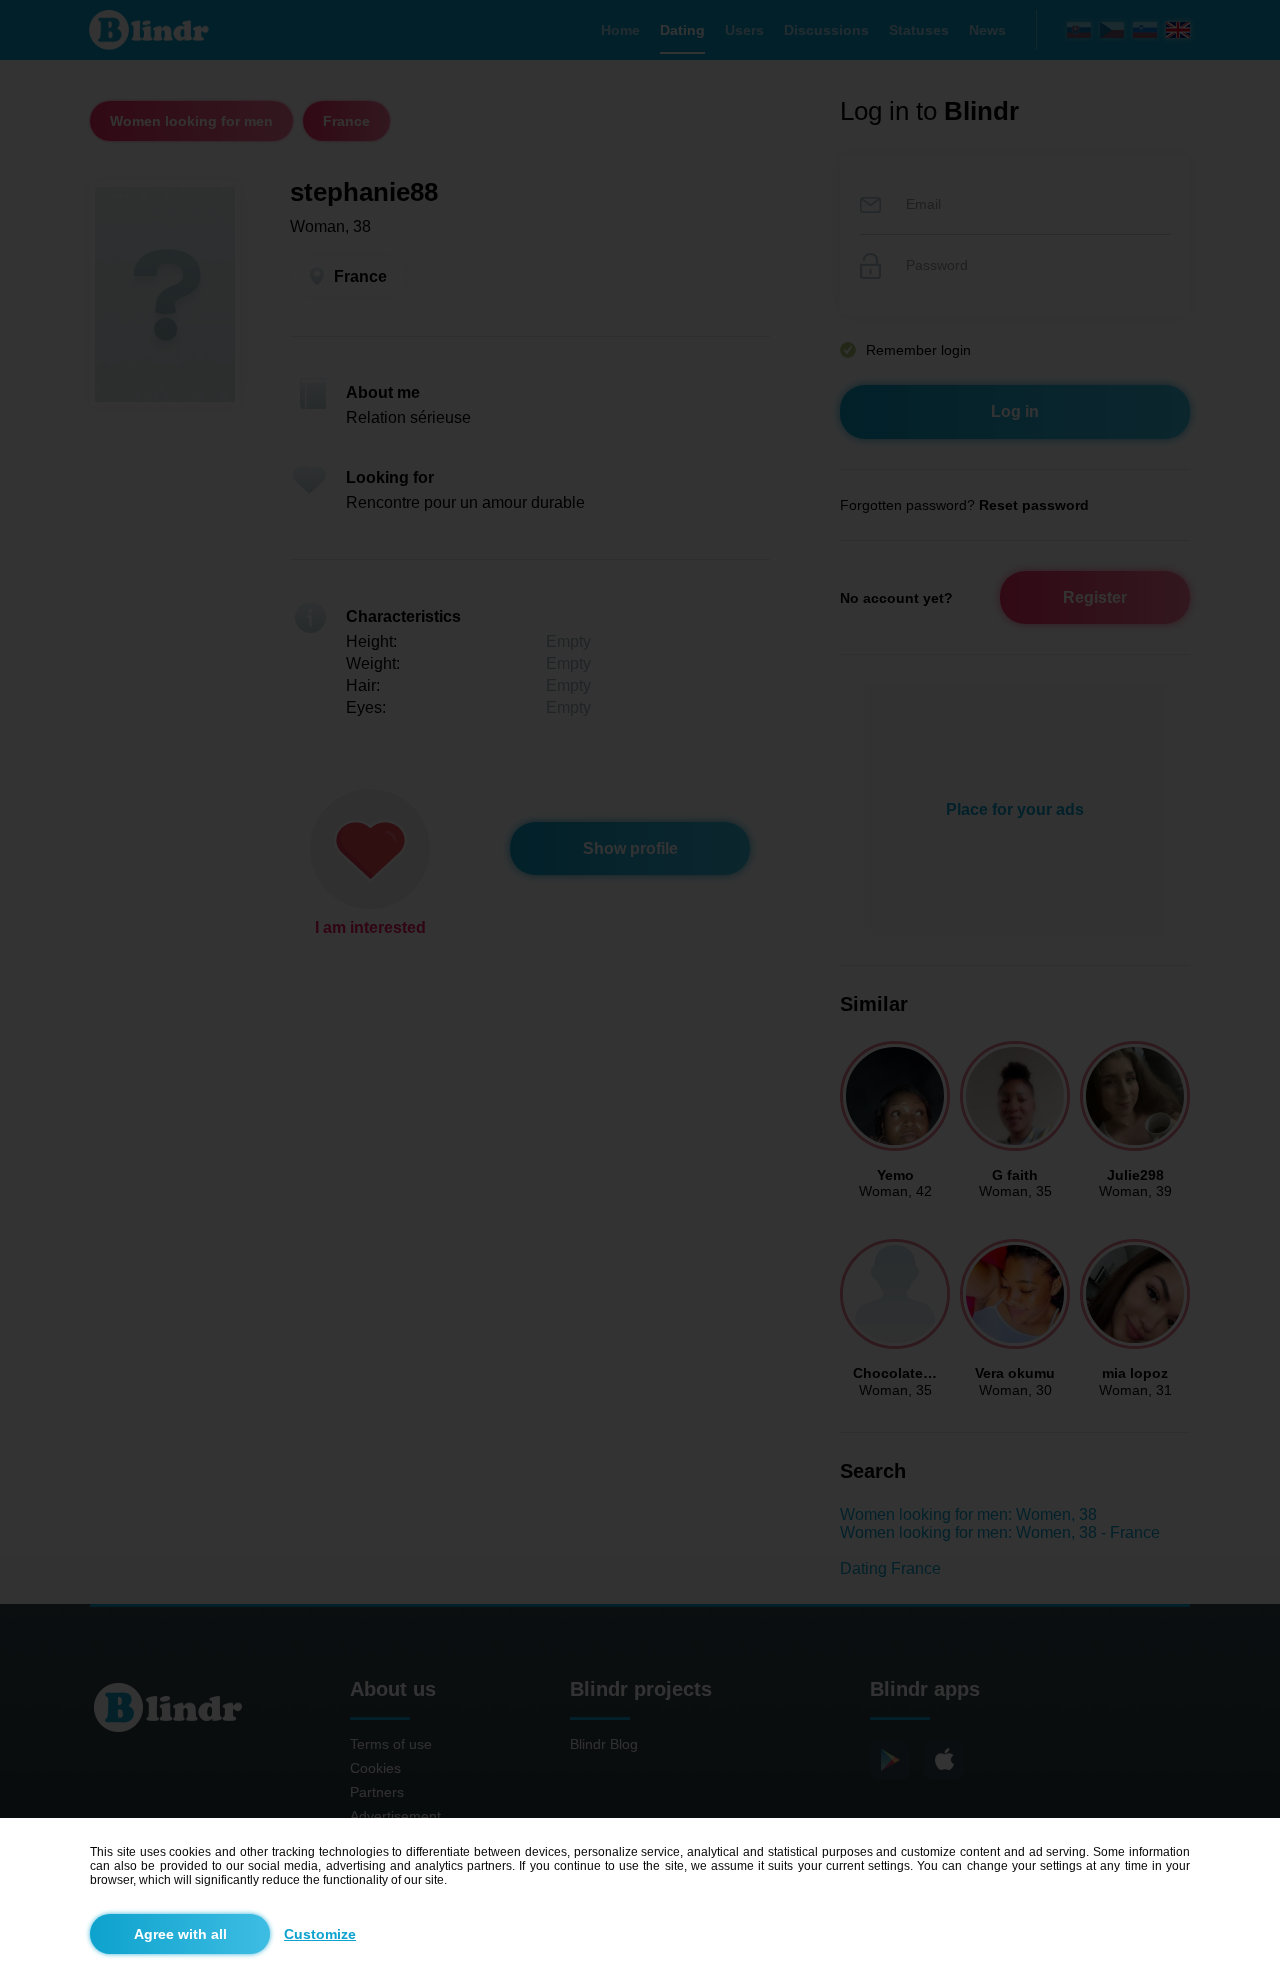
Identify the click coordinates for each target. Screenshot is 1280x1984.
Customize (320, 1934)
